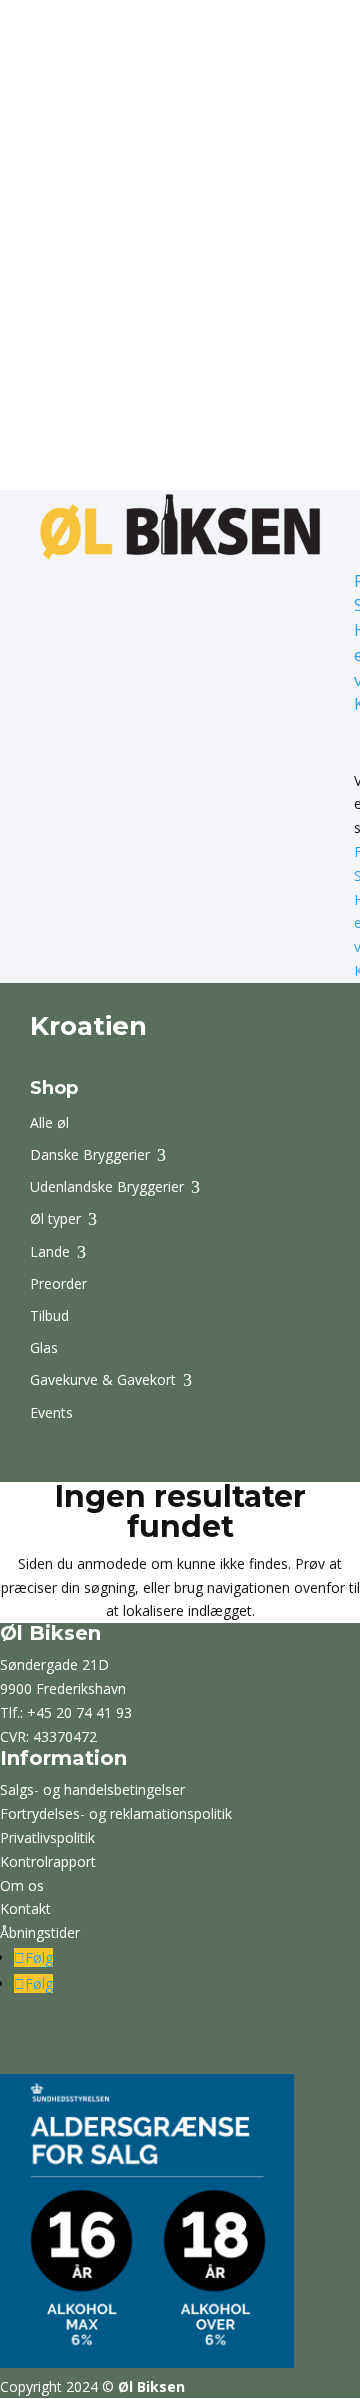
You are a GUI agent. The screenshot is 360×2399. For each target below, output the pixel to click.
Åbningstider (40, 1932)
